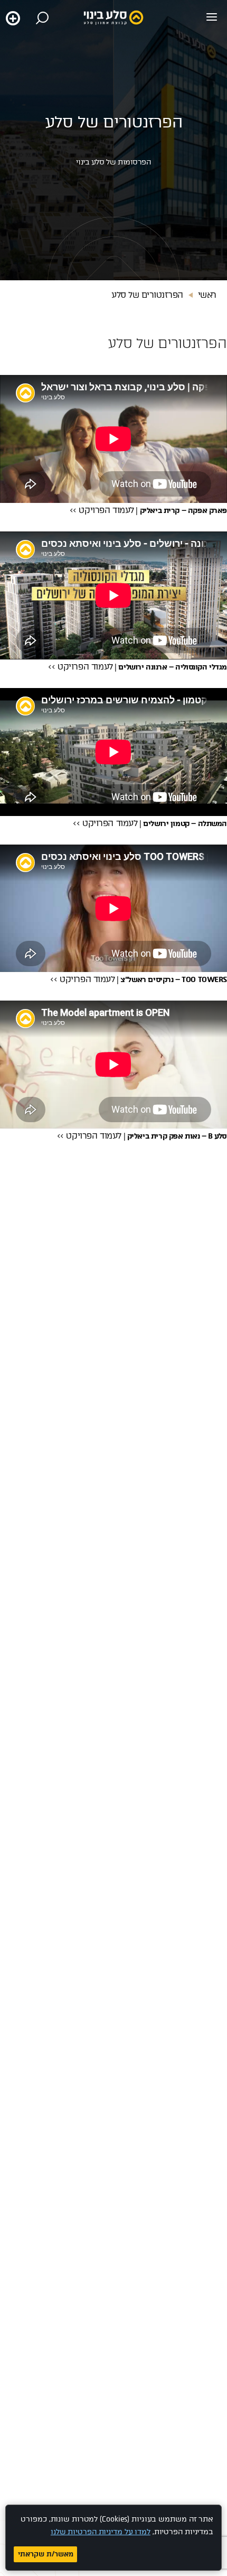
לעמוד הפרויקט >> (102, 510)
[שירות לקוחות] (13, 18)
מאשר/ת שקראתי (46, 2554)
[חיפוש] (42, 18)
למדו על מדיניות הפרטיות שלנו (101, 2532)
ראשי (207, 295)
